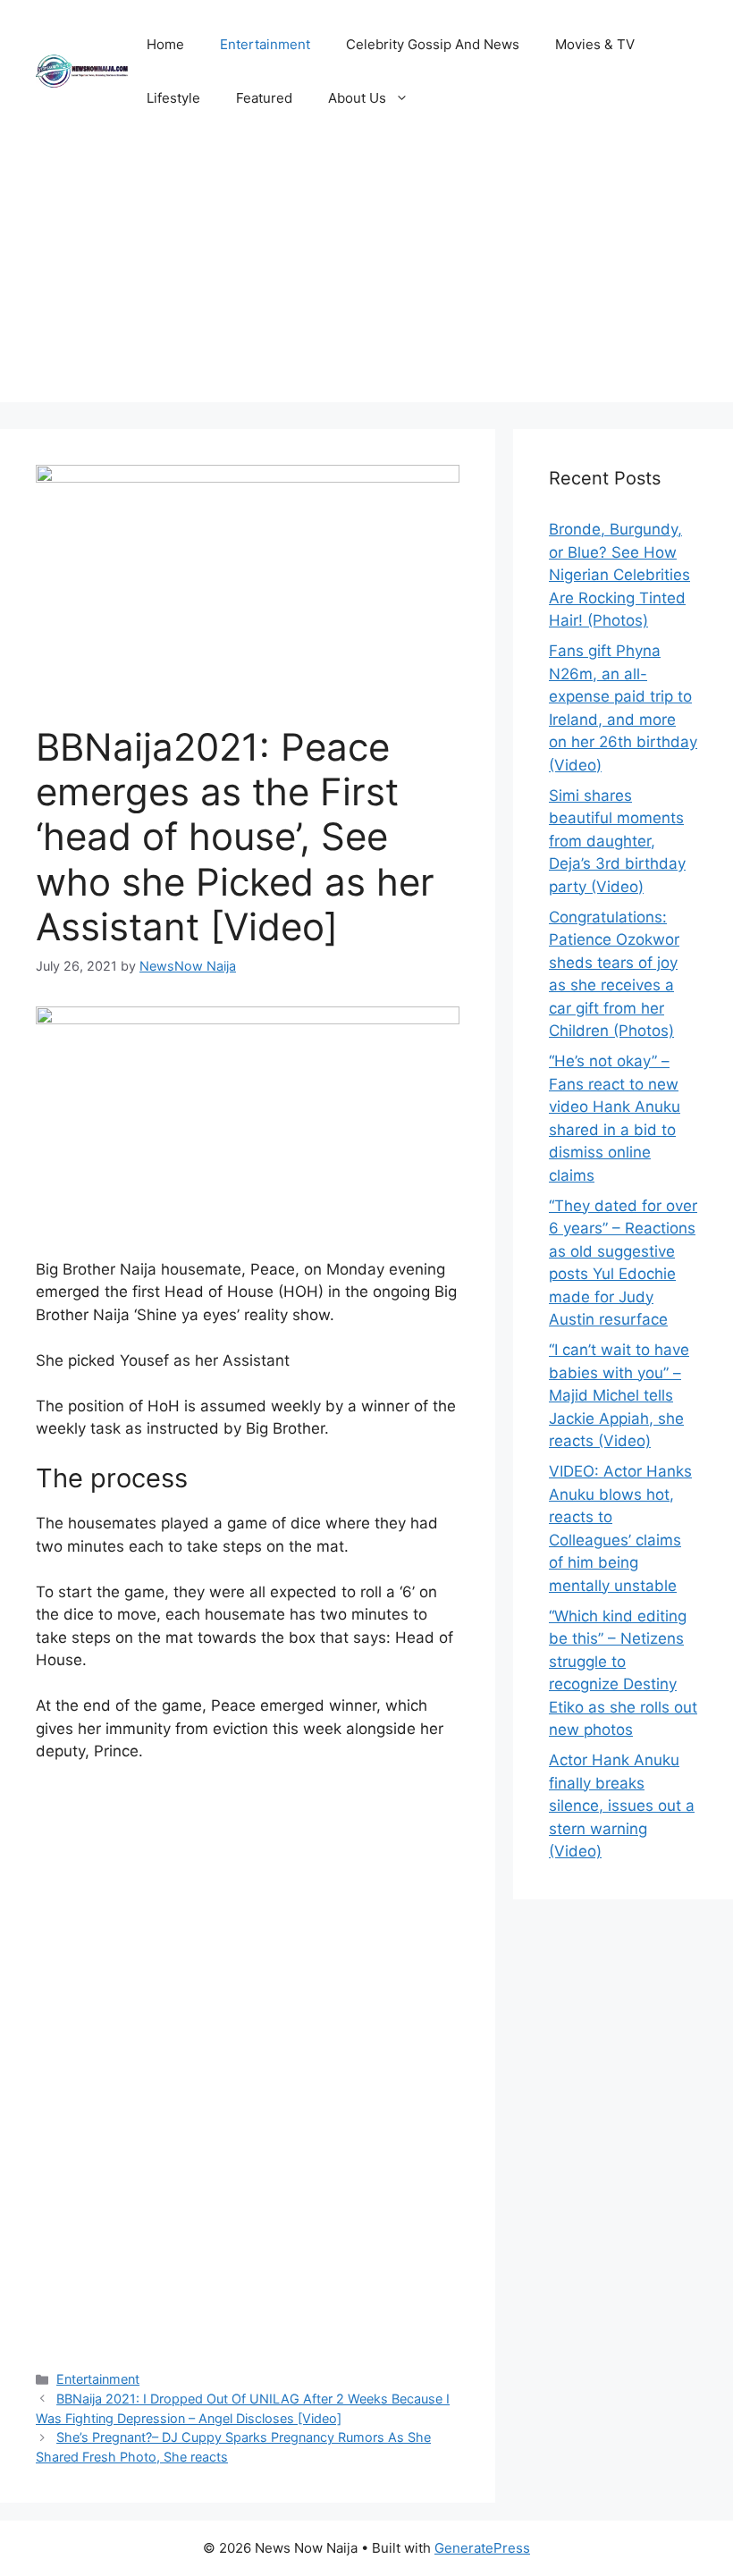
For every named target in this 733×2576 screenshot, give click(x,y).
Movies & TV (595, 44)
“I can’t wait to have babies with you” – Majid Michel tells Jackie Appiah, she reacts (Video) (619, 1395)
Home (165, 44)
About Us (357, 98)
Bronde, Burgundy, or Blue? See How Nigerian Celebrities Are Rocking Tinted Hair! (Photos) (619, 575)
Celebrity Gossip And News (433, 44)
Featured (264, 98)
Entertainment (265, 44)
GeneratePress (482, 2548)
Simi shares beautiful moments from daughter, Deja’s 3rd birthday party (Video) (617, 841)
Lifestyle (173, 98)
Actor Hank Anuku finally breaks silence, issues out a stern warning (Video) (622, 1806)
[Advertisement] (366, 277)
